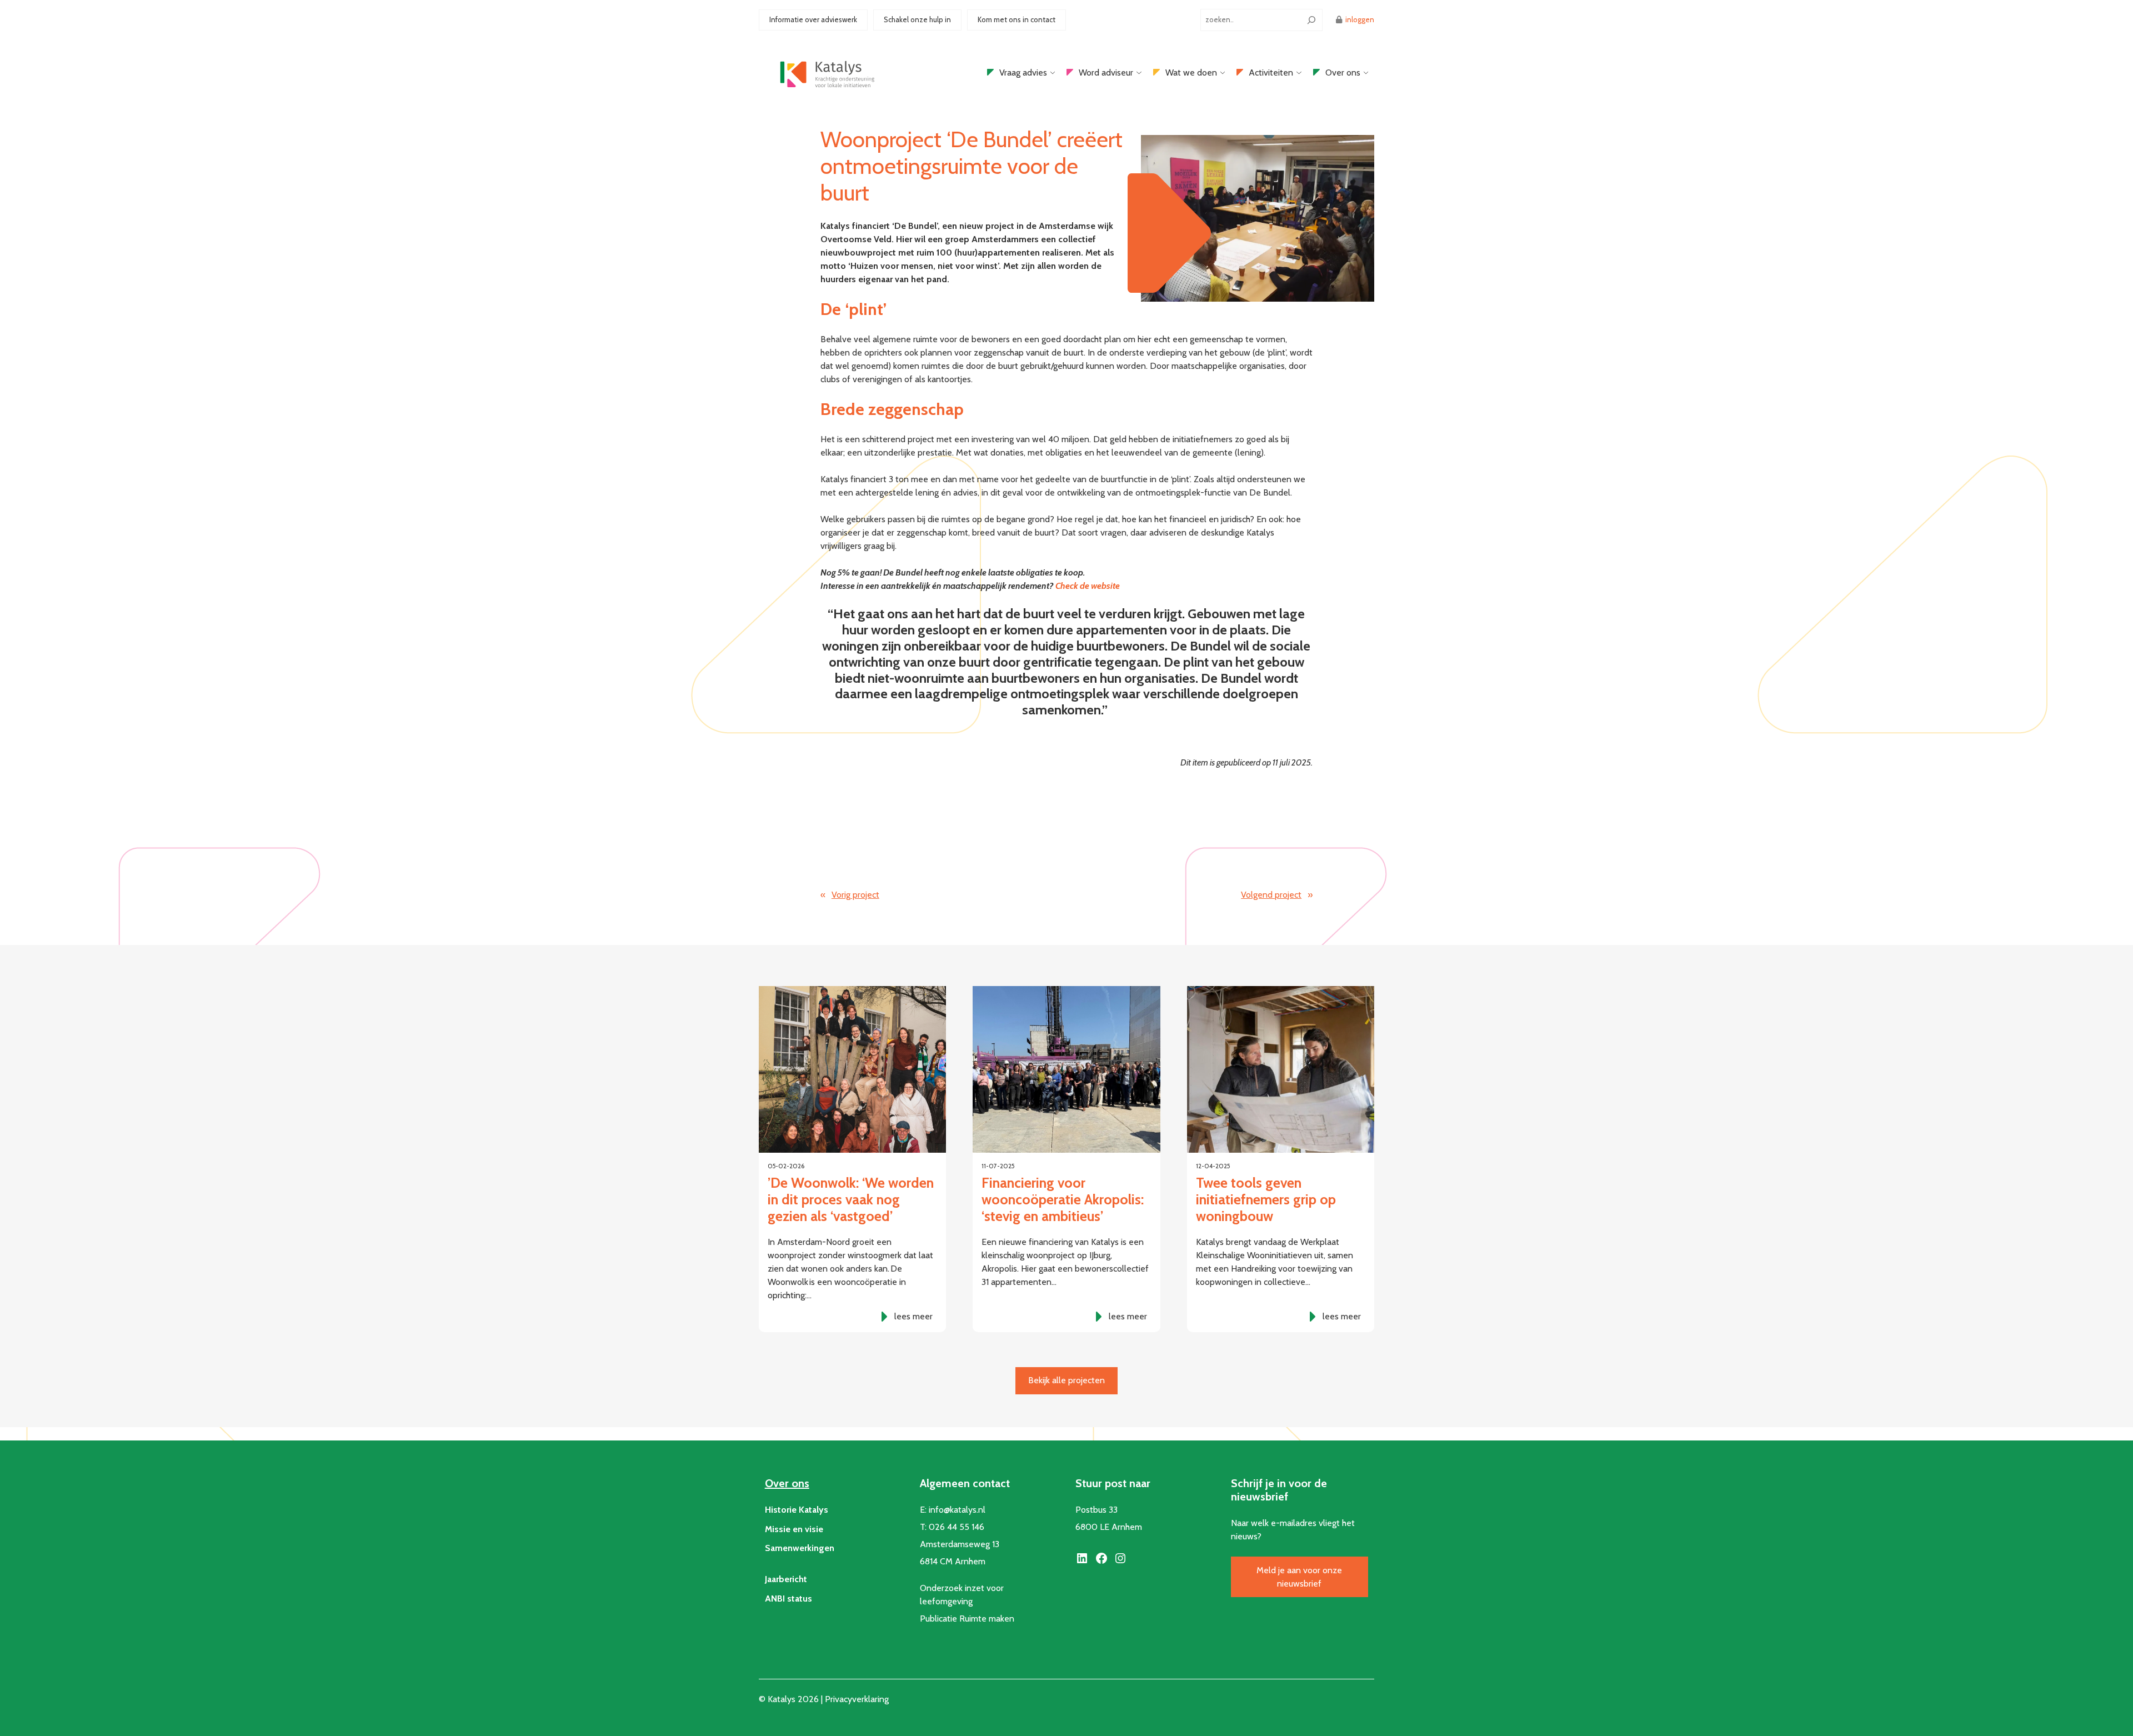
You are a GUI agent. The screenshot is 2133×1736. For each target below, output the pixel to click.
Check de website (1088, 586)
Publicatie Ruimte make (965, 1619)
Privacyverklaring (857, 1699)
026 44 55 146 (957, 1527)
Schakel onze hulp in (917, 19)
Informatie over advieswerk (813, 19)
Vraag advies (1023, 72)
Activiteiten (1271, 72)
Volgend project (1271, 895)
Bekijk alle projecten (1066, 1380)
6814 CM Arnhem (953, 1561)
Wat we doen (1191, 72)
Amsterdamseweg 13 (960, 1544)
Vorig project (855, 895)
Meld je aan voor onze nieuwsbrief (1299, 1577)
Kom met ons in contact (1017, 19)
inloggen (1360, 19)
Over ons (1343, 72)
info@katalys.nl (957, 1510)
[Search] (1311, 20)
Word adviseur (1106, 72)
